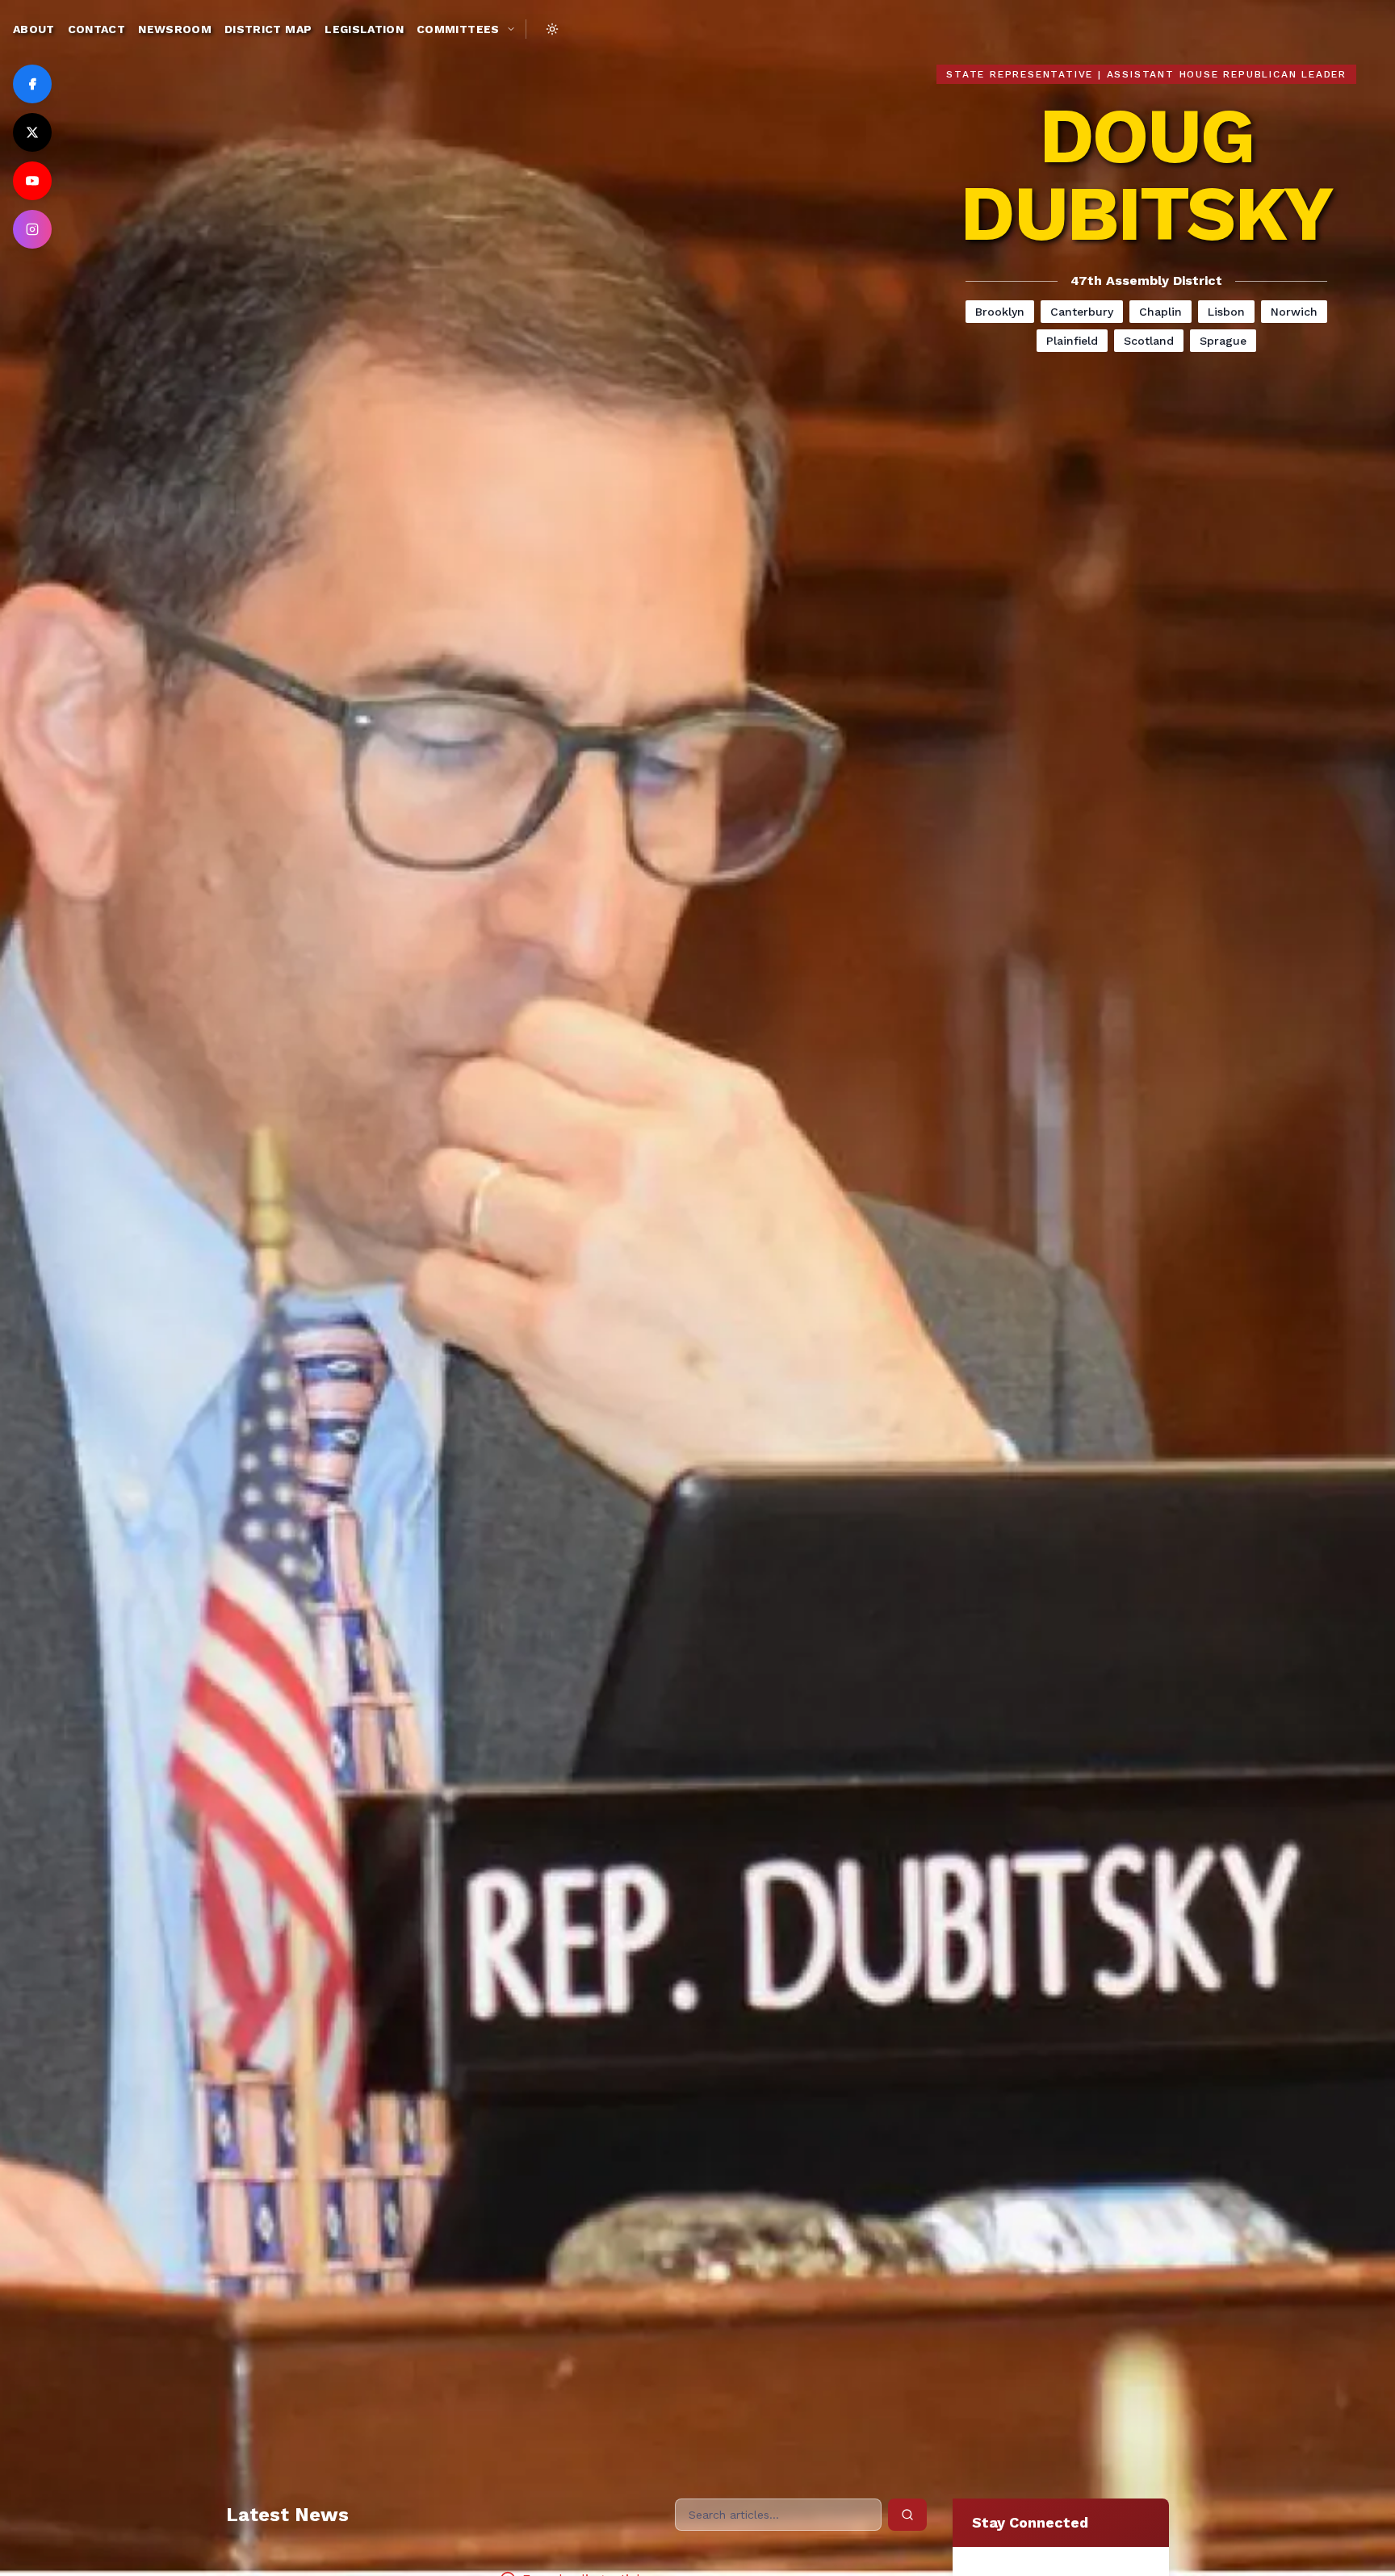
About (34, 29)
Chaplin (1160, 312)
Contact (96, 29)
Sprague (1223, 341)
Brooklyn (1000, 312)
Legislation (364, 29)
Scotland (1149, 341)
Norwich (1294, 312)
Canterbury (1082, 312)
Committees (458, 29)
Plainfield (1072, 341)
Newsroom (175, 29)
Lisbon (1226, 312)
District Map (268, 29)
